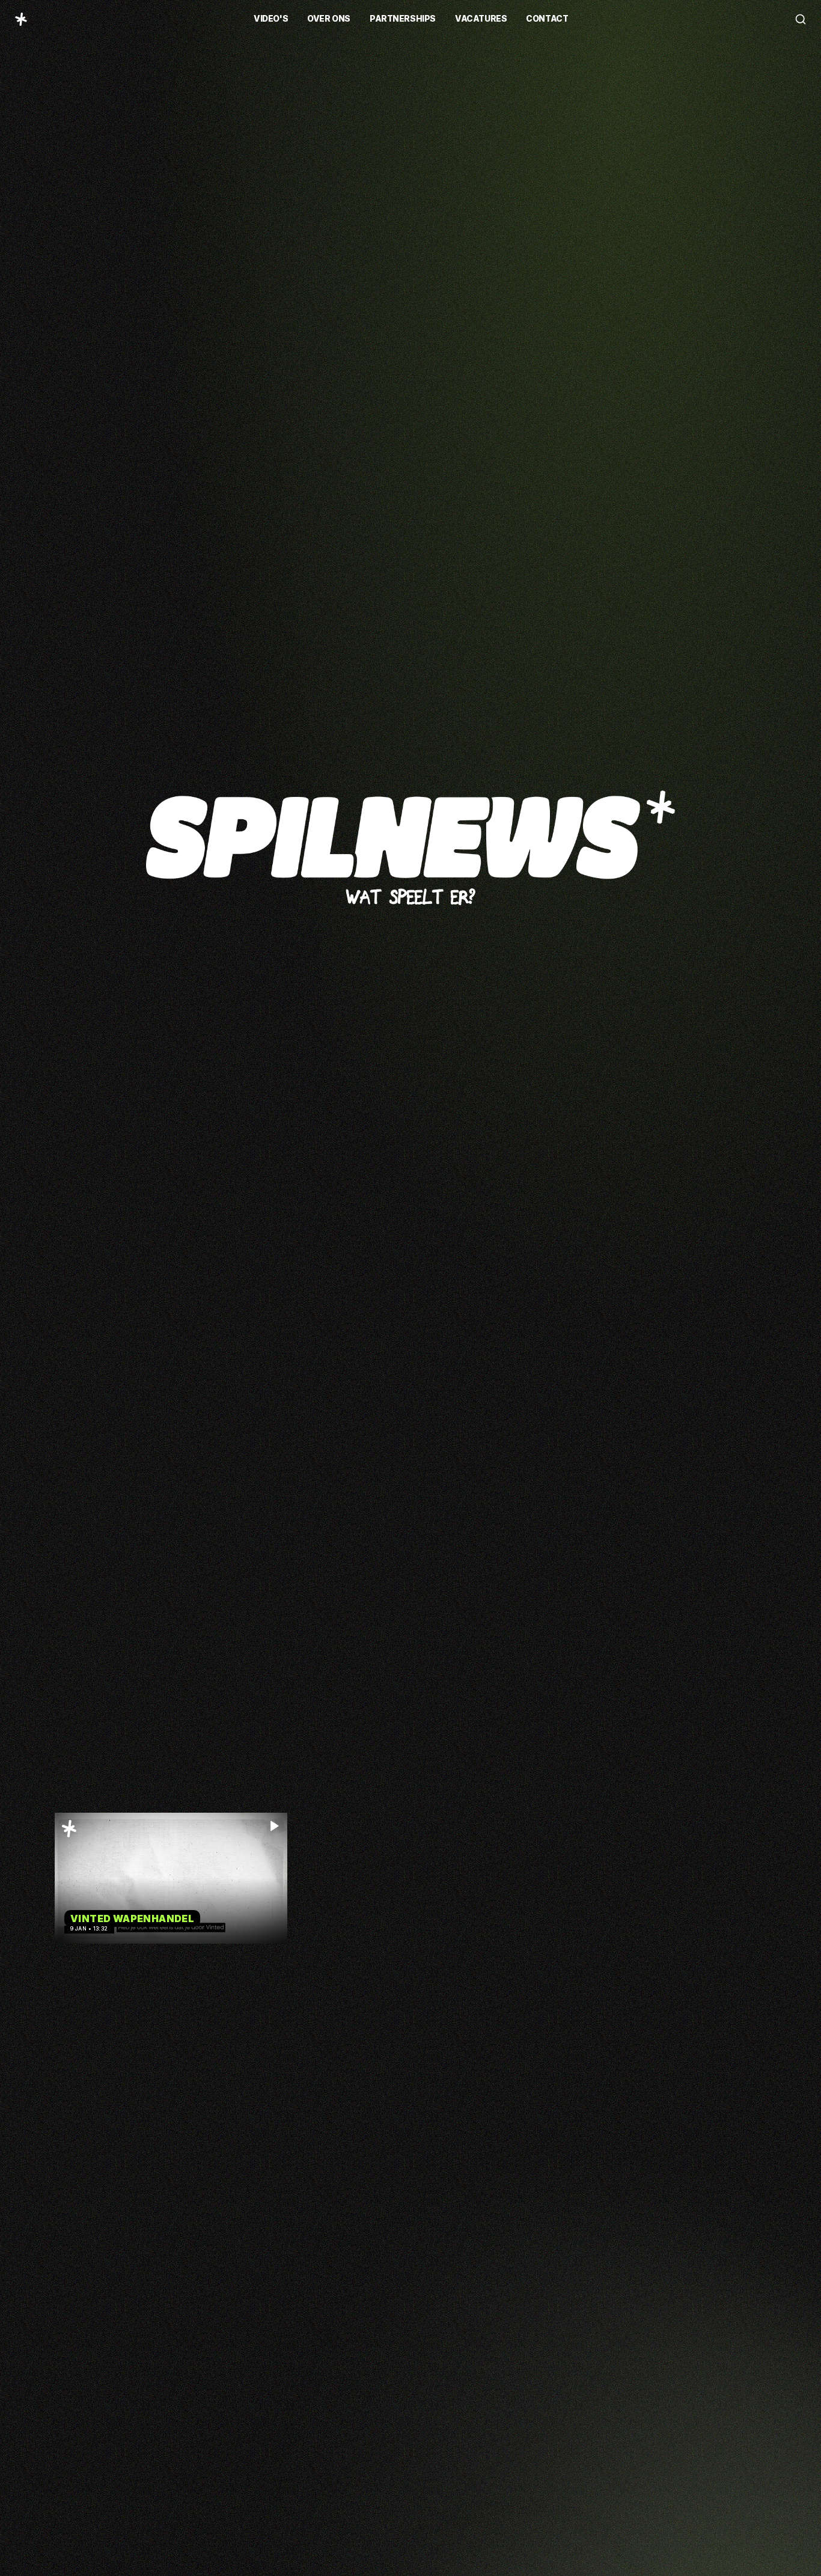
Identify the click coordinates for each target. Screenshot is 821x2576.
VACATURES (481, 19)
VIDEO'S (271, 19)
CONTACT (547, 19)
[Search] (801, 19)
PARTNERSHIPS (403, 19)
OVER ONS (329, 19)
